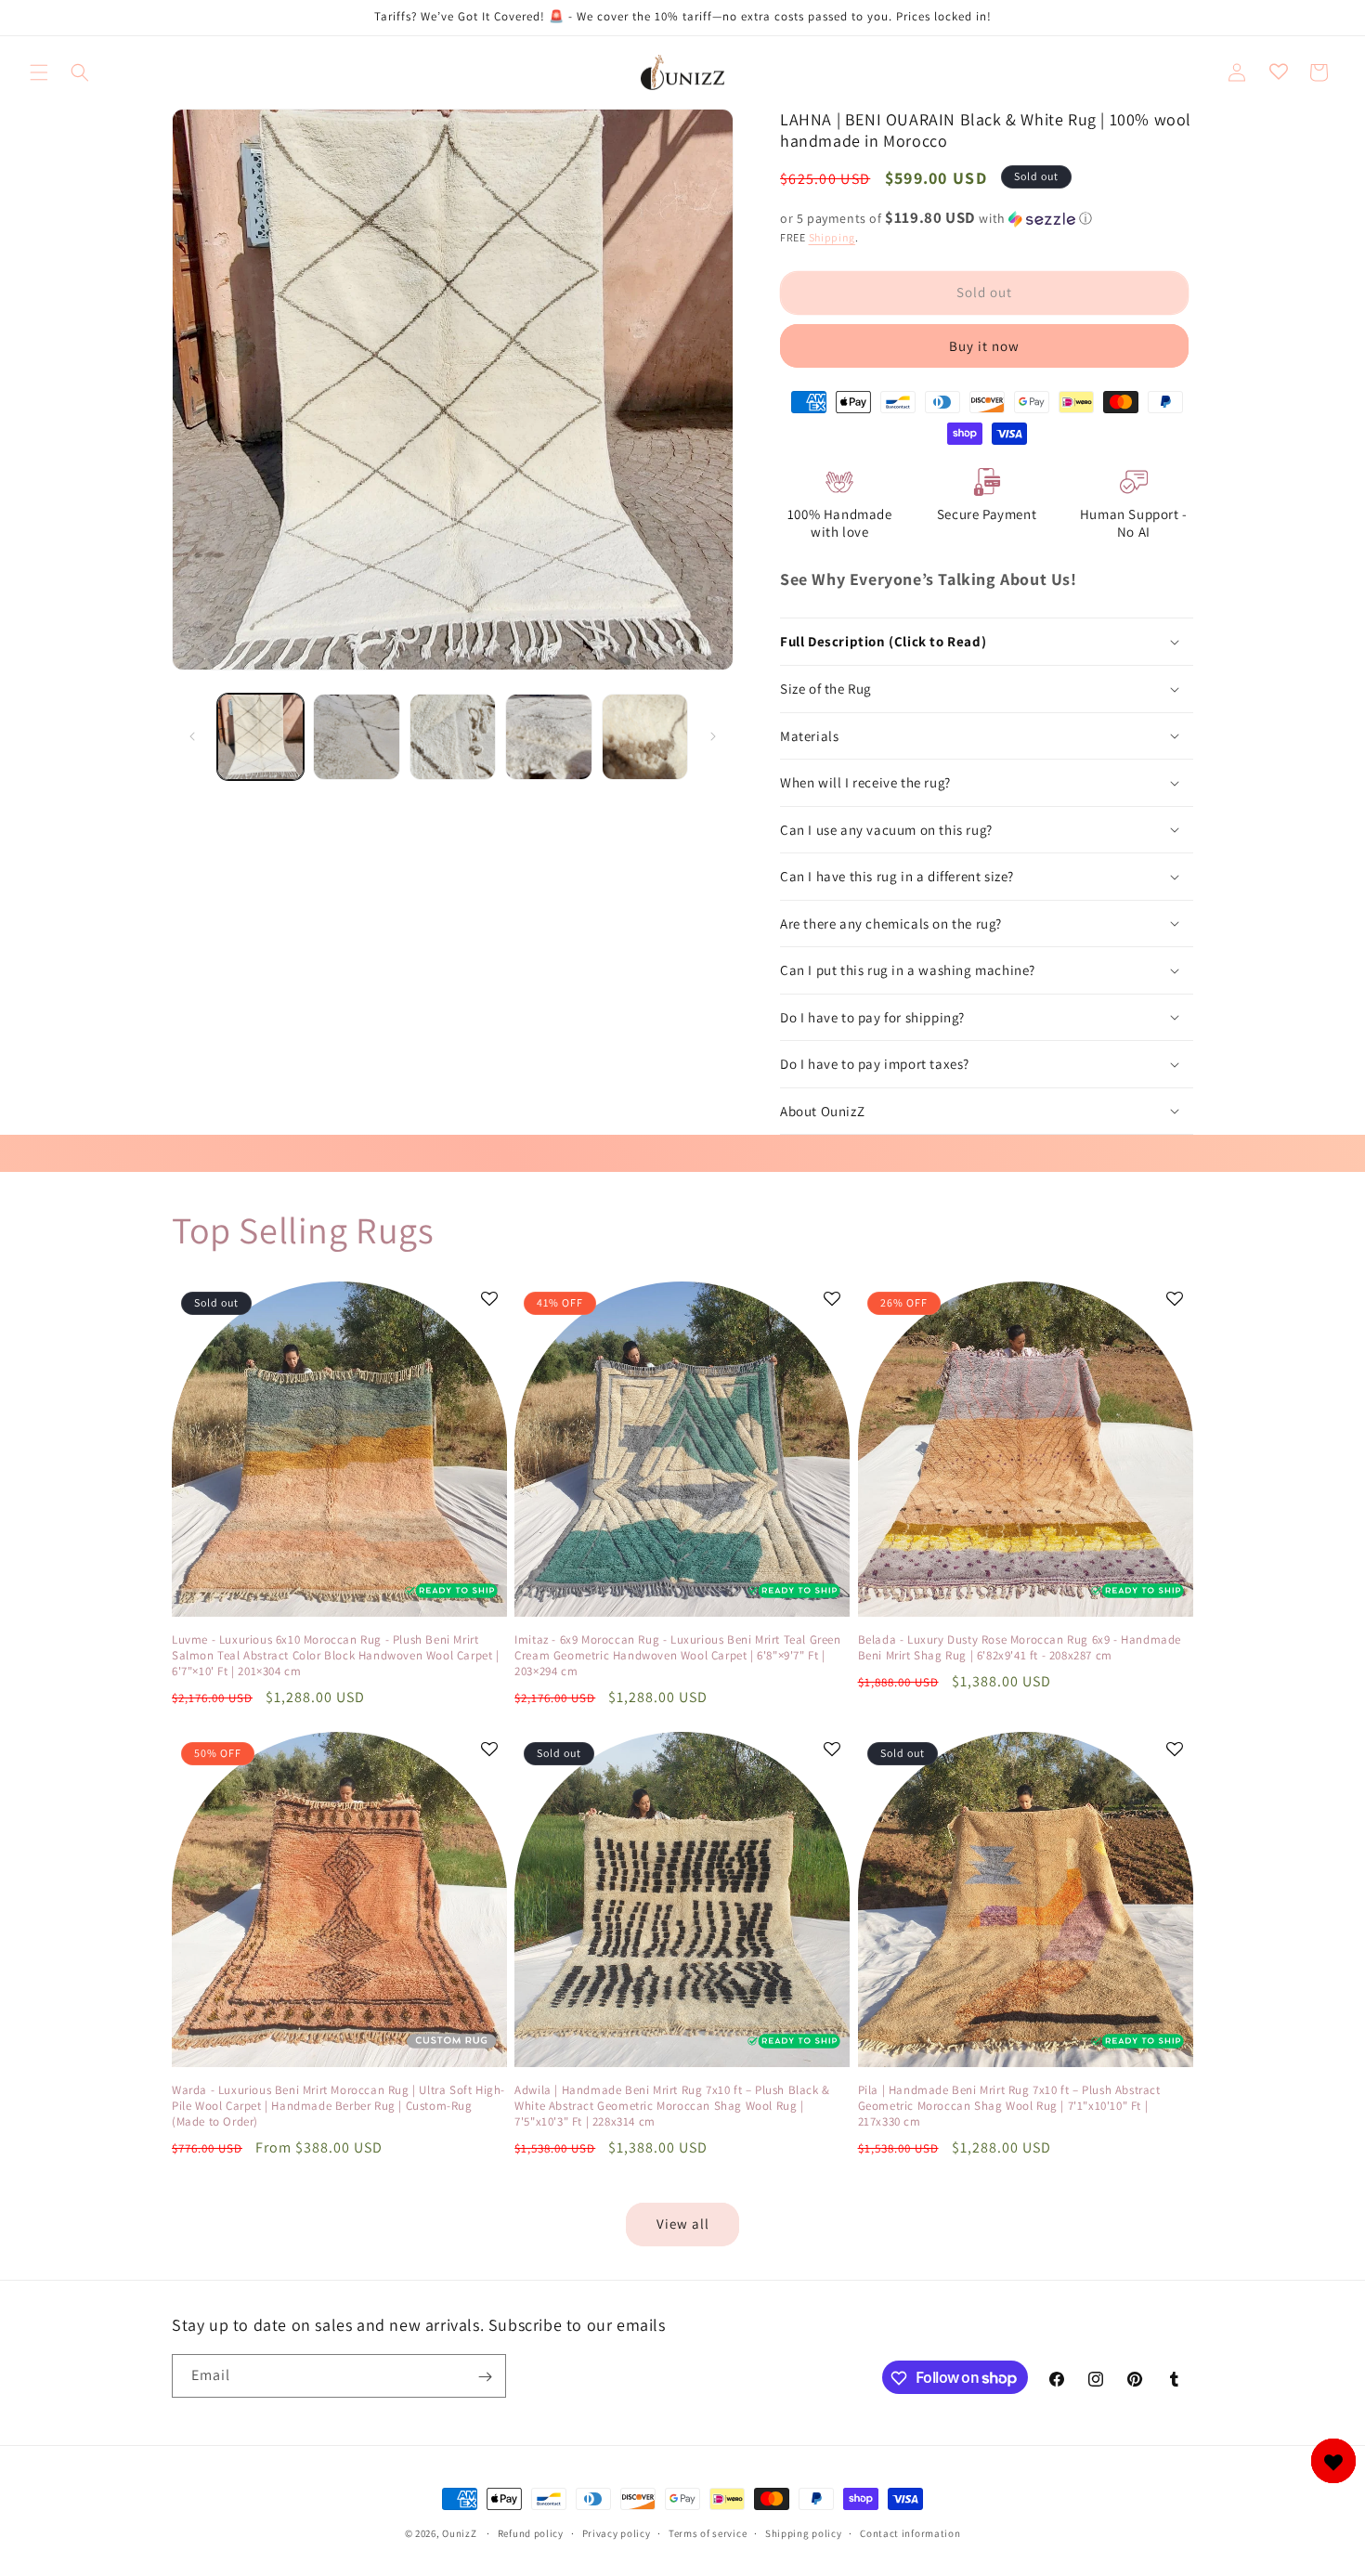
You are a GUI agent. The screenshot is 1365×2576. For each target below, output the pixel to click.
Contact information (910, 2532)
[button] (39, 72)
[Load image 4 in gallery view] (548, 737)
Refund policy (531, 2532)
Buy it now (984, 346)
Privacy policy (617, 2532)
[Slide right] (713, 736)
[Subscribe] (485, 2377)
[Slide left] (192, 736)
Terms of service (708, 2532)
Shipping (832, 237)
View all (683, 2224)
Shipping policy (804, 2532)
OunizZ (459, 2533)
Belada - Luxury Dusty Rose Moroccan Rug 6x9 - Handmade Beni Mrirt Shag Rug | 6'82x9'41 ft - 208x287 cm (1020, 1648)
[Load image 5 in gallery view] (645, 737)
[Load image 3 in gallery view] (453, 737)
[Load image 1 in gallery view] (260, 737)
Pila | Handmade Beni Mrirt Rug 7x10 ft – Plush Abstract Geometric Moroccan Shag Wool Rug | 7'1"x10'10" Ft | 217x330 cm (1009, 2106)
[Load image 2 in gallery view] (356, 737)
